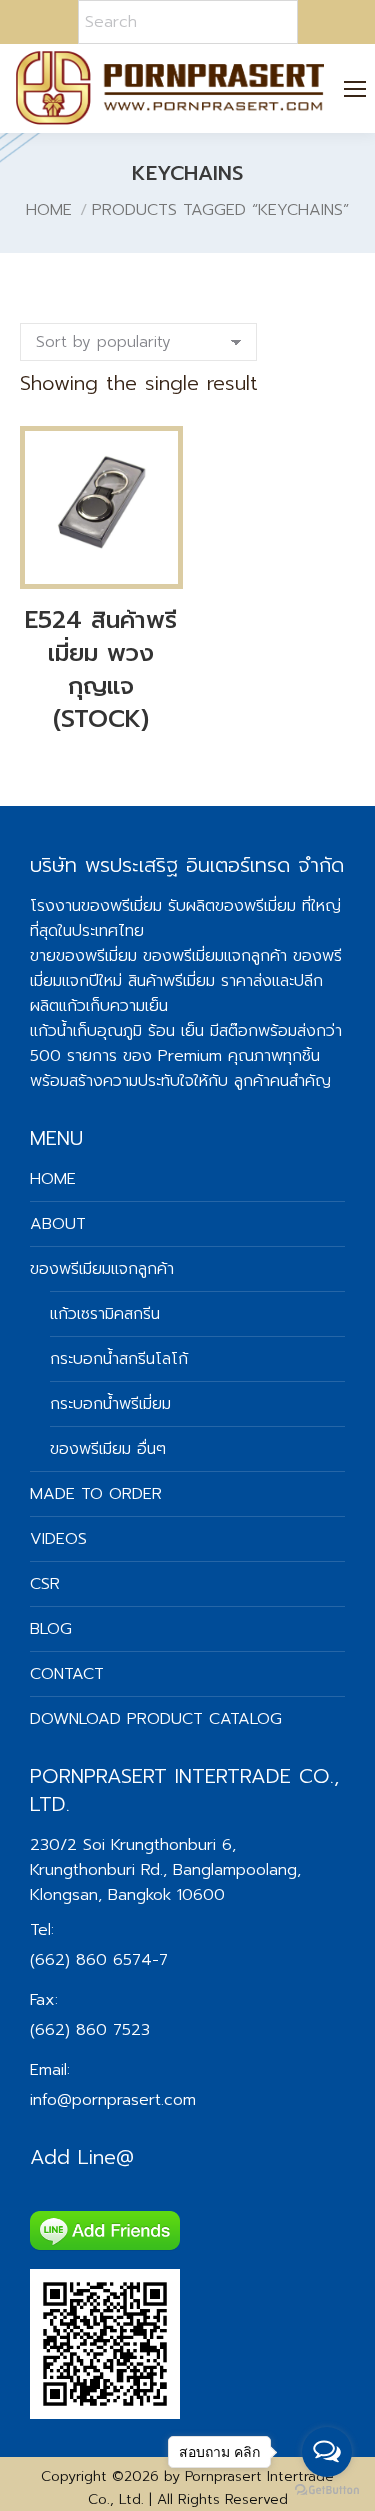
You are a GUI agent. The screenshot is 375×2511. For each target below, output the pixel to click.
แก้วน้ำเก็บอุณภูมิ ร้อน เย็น (117, 1031)
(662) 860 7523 (90, 2030)
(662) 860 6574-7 (99, 1960)
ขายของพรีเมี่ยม (83, 956)
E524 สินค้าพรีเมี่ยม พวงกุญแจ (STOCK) (101, 669)
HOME (53, 1179)
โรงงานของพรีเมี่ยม (96, 906)
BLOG (51, 1629)
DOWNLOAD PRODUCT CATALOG (156, 1719)
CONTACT (67, 1674)
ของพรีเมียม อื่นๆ (108, 1449)
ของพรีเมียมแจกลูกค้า (102, 1269)
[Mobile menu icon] (355, 89)
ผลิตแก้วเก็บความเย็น (99, 1006)
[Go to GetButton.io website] (327, 2490)
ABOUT (58, 1224)
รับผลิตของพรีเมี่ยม (232, 906)
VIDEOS (58, 1539)
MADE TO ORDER (96, 1494)
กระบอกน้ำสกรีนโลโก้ (119, 1359)
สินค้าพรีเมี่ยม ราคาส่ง (200, 981)
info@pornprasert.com (113, 2100)
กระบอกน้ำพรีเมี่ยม (110, 1404)
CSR (45, 1584)
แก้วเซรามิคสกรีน (105, 1314)
